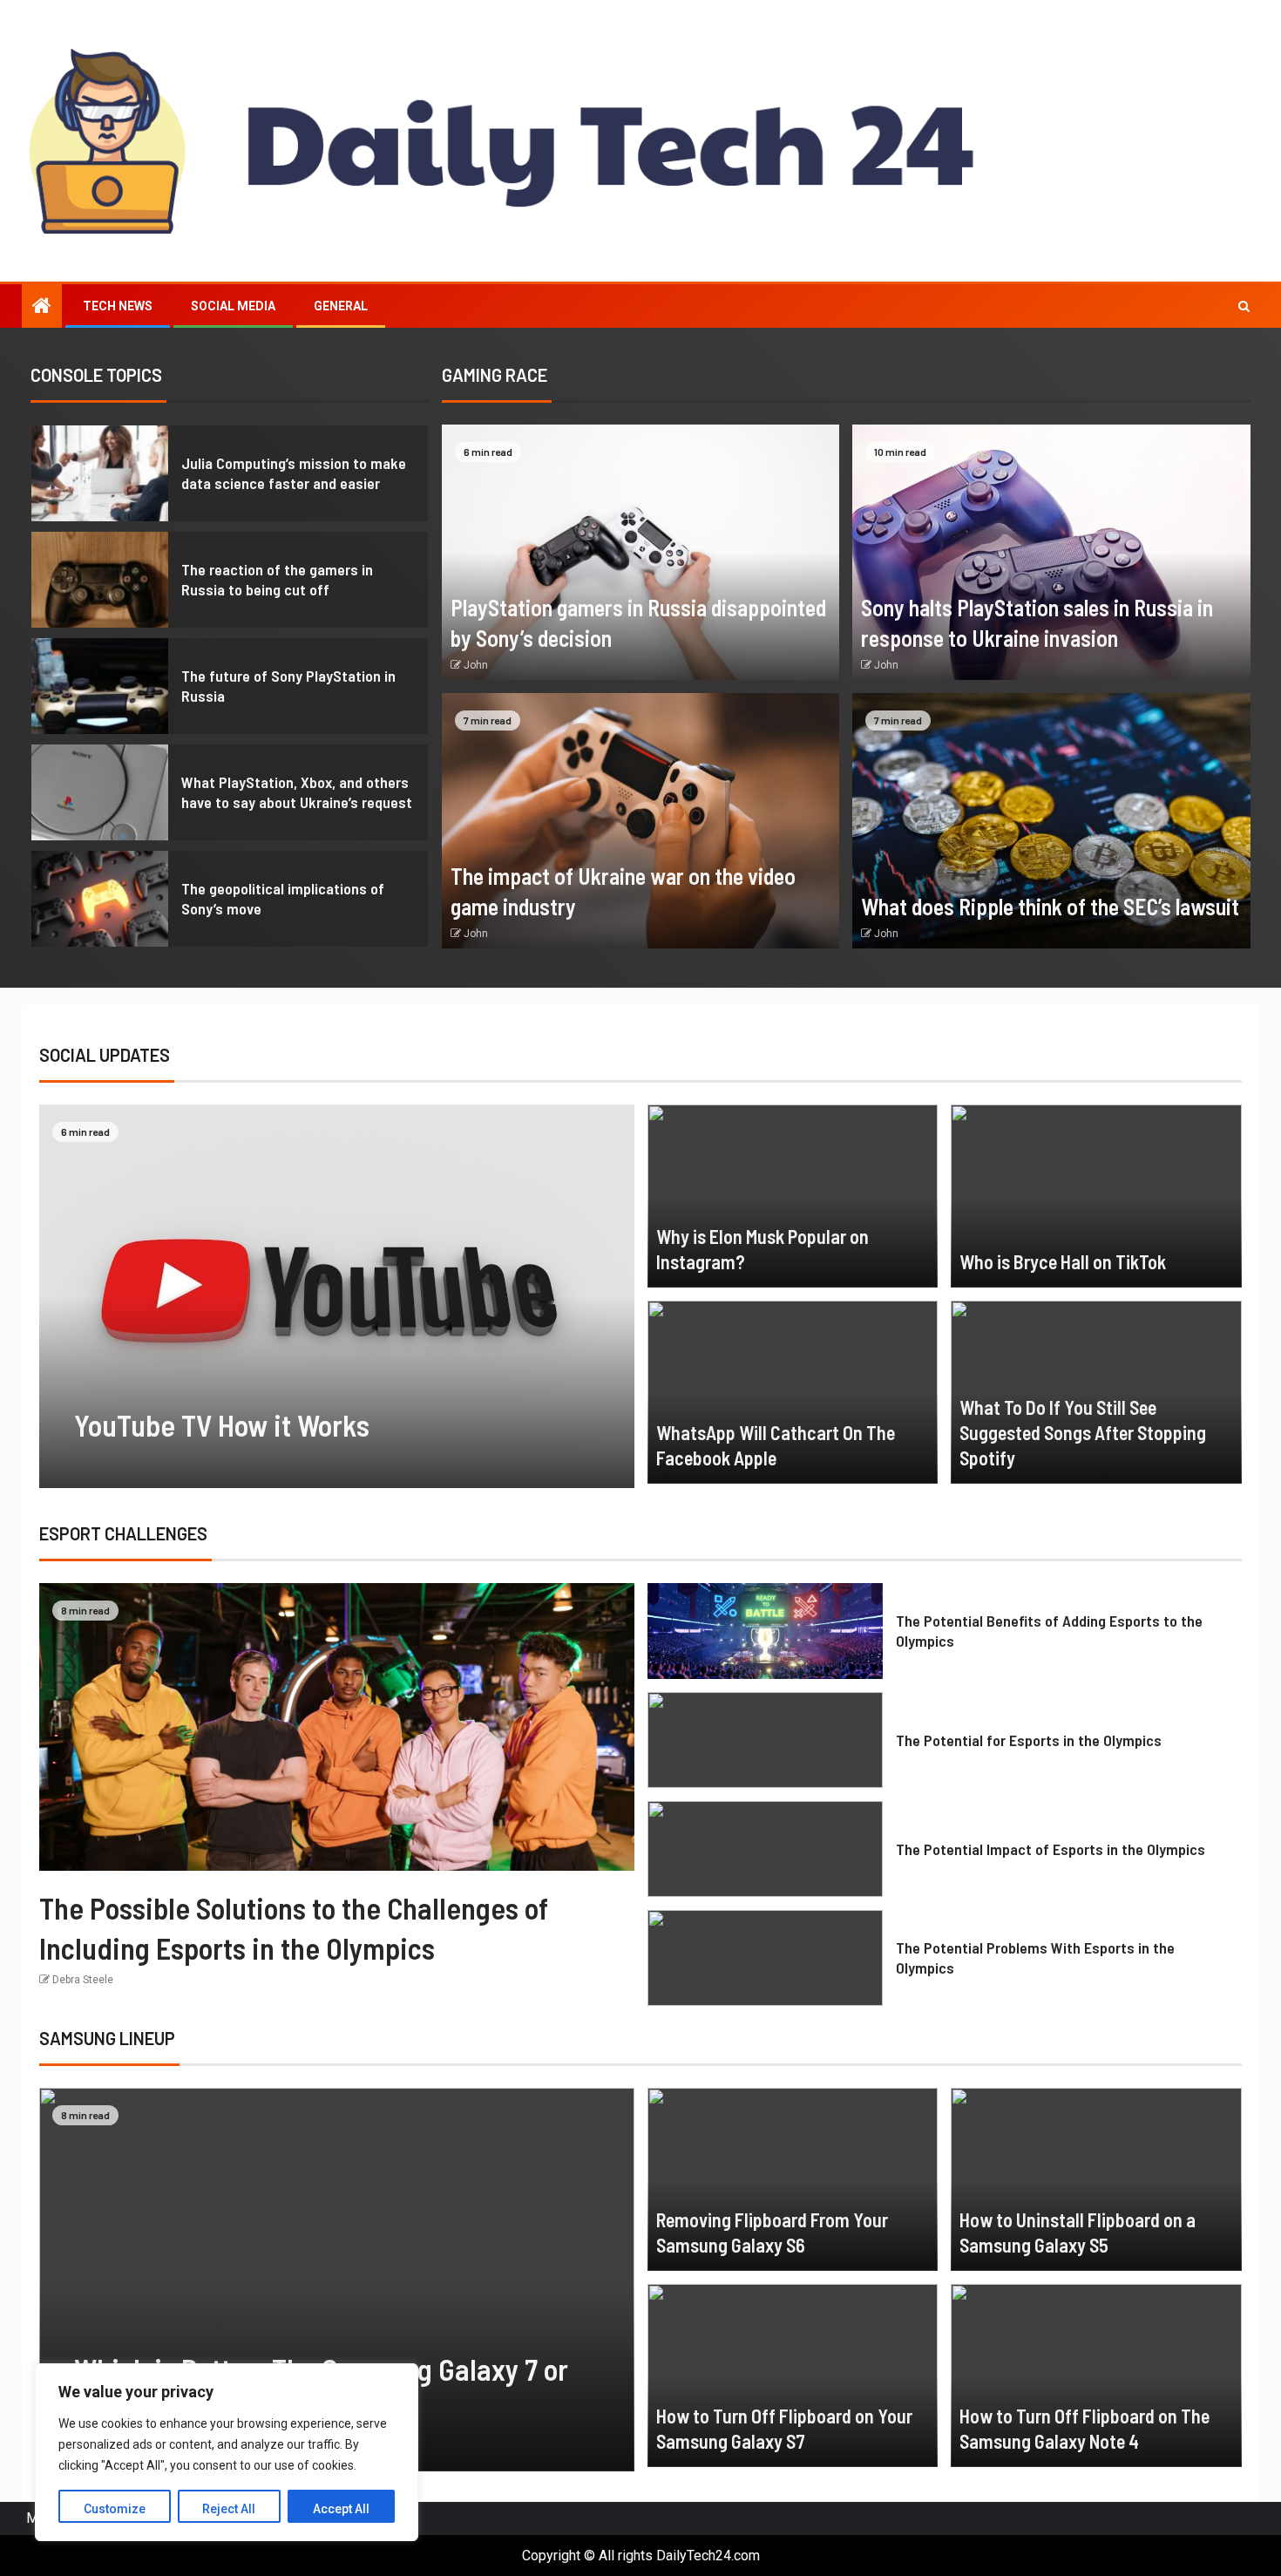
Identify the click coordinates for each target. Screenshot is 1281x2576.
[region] (227, 2452)
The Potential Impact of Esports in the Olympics (1051, 1849)
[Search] (1244, 306)
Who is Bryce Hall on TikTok (1063, 1261)
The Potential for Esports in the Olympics (1029, 1740)
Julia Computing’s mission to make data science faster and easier (294, 473)
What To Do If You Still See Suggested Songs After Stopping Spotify (1083, 1433)
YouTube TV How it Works (222, 1425)
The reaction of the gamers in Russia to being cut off (277, 580)
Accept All (341, 2509)
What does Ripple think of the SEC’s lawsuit (1050, 906)
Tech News (118, 306)
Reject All (229, 2509)
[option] (230, 478)
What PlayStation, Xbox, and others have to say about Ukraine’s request (297, 792)
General (341, 306)
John (476, 665)
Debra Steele (83, 1980)
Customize (115, 2509)
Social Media (233, 306)
